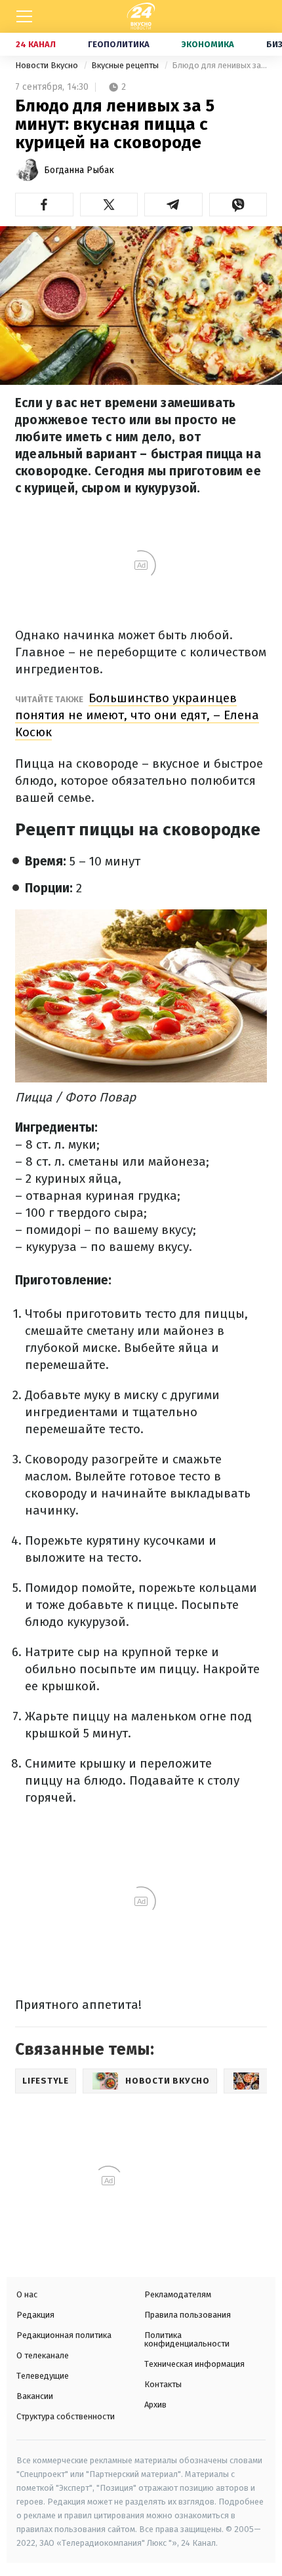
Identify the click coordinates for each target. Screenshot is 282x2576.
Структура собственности (66, 2416)
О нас (27, 2294)
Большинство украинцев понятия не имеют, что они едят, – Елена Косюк (137, 715)
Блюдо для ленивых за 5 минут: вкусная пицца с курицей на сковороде (219, 65)
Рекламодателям (178, 2294)
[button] (44, 205)
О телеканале (43, 2355)
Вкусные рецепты (126, 65)
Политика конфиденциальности (187, 2339)
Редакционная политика (64, 2335)
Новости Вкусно (48, 65)
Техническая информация (194, 2364)
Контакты (163, 2384)
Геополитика (119, 44)
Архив (155, 2405)
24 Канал (36, 44)
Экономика (208, 44)
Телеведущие (43, 2376)
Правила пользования (188, 2315)
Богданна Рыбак (79, 170)
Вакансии (35, 2396)
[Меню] (24, 16)
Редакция (35, 2315)
